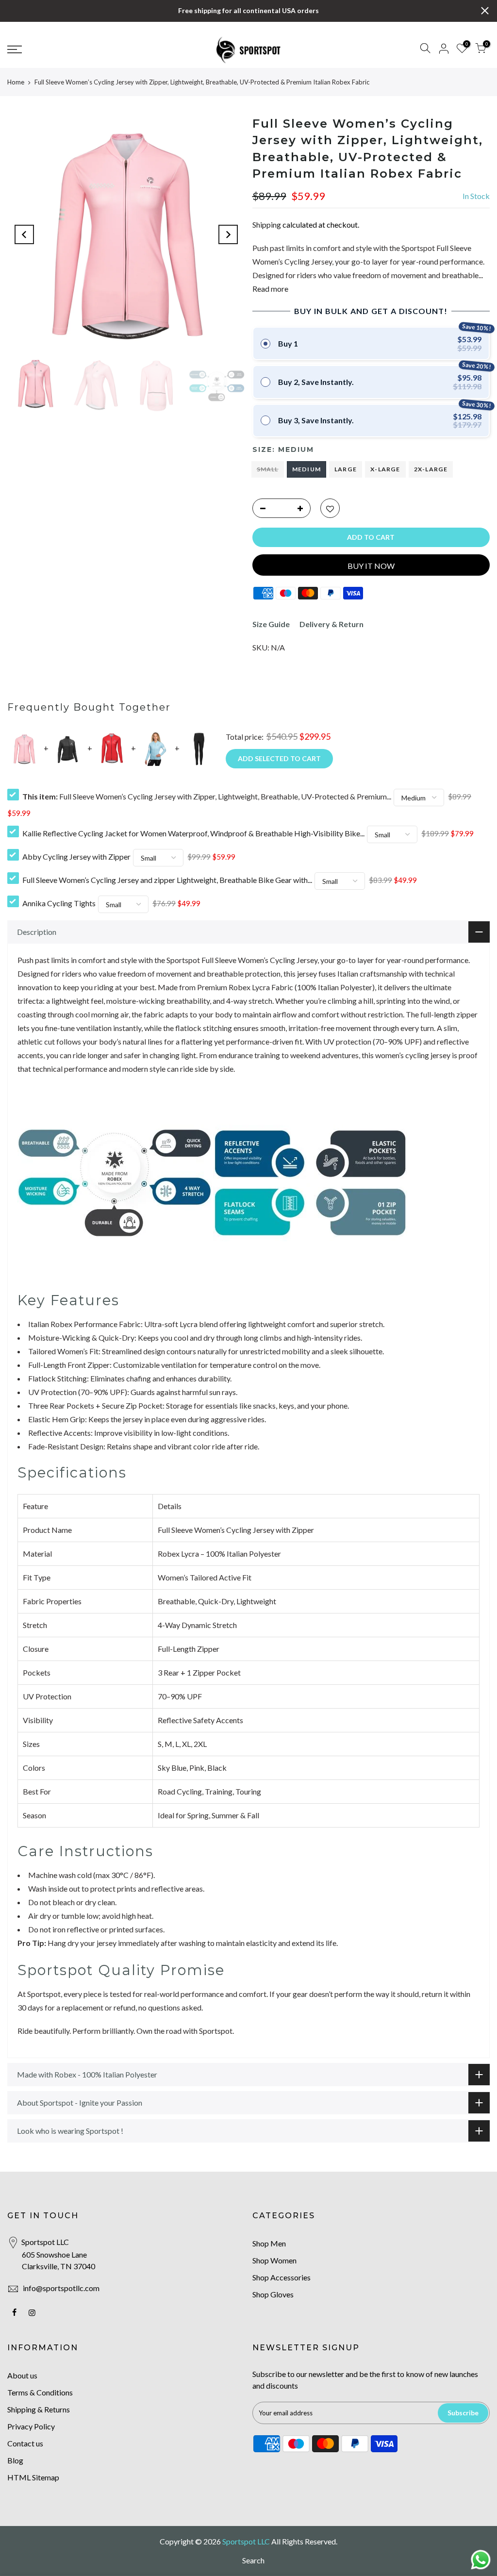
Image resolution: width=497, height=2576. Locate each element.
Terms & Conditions (40, 2392)
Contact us (25, 2443)
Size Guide (271, 624)
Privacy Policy (31, 2426)
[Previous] (24, 234)
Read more (270, 289)
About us (22, 2375)
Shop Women (274, 2260)
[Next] (228, 234)
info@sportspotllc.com (61, 2288)
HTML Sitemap (33, 2477)
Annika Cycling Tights (59, 903)
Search (253, 2560)
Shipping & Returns (39, 2409)
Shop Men (269, 2243)
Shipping (267, 224)
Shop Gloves (273, 2294)
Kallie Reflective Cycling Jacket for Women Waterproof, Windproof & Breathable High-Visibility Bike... (193, 833)
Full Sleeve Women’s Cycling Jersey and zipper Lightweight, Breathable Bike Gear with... (167, 880)
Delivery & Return (331, 624)
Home (16, 82)
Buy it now (371, 566)
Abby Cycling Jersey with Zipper (76, 856)
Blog (15, 2460)
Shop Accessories (282, 2277)
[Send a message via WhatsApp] (481, 2560)
